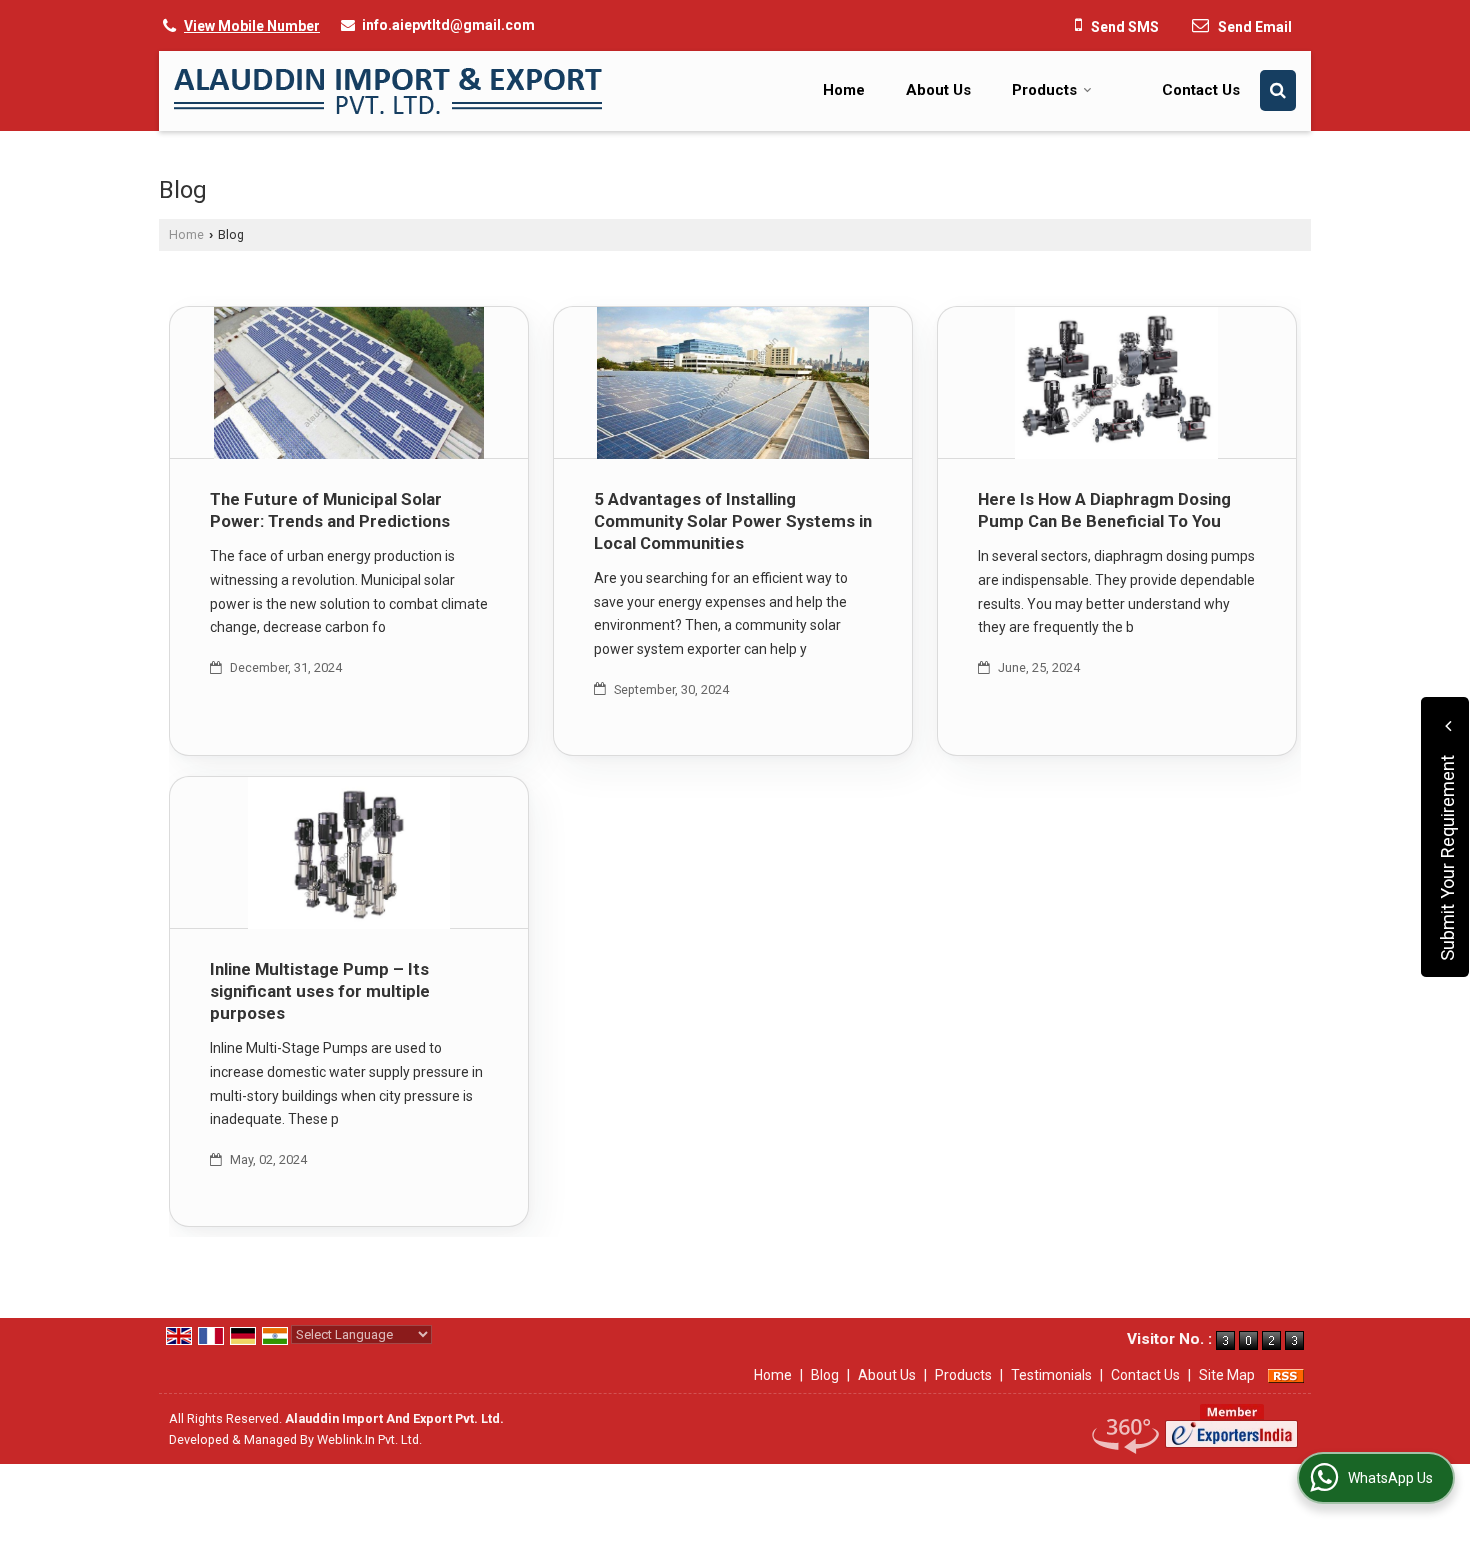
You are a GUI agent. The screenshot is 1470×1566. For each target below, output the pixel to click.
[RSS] (1286, 1375)
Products (1044, 90)
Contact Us (1201, 90)
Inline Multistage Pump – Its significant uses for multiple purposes (320, 991)
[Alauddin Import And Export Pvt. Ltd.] (388, 91)
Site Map (1227, 1375)
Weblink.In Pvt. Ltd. (369, 1439)
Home (844, 90)
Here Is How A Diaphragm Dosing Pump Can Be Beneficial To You (1104, 510)
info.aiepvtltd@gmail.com (448, 25)
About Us (938, 90)
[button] (252, 26)
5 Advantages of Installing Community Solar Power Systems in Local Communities (733, 521)
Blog (825, 1375)
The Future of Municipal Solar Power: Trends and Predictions (330, 510)
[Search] (1278, 90)
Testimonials (1051, 1375)
